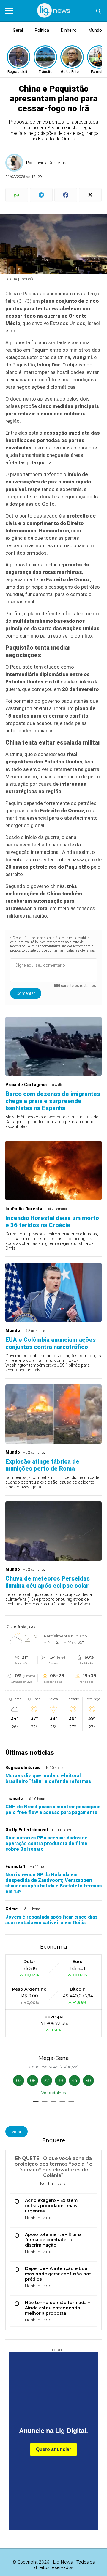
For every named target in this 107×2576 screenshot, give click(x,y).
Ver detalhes (53, 2093)
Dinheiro (69, 30)
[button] (36, 2102)
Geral (18, 30)
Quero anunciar (53, 2449)
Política (42, 30)
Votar (16, 2132)
